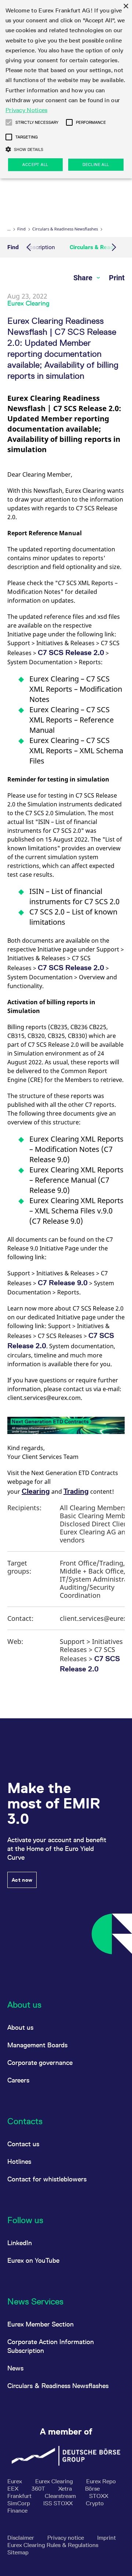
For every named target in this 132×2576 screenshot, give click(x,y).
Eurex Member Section (41, 2324)
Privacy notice (66, 2538)
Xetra (66, 2489)
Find (21, 229)
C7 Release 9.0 (63, 1283)
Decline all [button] (96, 165)
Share (84, 278)
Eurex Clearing (55, 2481)
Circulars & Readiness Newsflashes (65, 229)
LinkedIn (20, 2243)
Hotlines (19, 2161)
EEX (14, 2489)
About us (20, 2027)
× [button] (126, 6)
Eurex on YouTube (33, 2260)
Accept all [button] (35, 165)
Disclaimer (21, 2538)
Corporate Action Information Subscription (51, 2346)
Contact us (23, 2144)
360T (39, 2489)
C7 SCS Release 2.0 (71, 653)
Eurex (15, 2481)
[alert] (66, 89)
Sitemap (18, 2552)
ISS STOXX (59, 2503)
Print (117, 278)
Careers (18, 2080)
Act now (22, 1880)
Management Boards (37, 2045)
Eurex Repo (101, 2481)
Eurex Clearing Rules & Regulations (53, 2545)
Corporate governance (40, 2063)
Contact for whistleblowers (47, 2179)
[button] (9, 122)
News (15, 2368)
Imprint (107, 2538)
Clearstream (61, 2496)
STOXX (99, 2496)
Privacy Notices (27, 110)
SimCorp (19, 2503)
